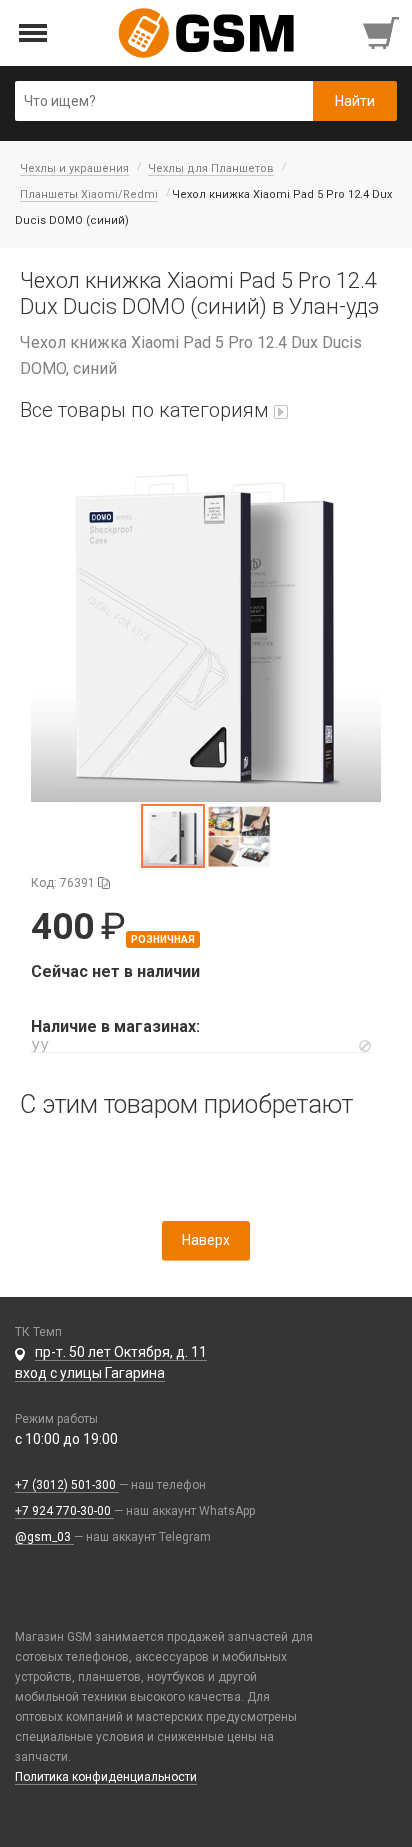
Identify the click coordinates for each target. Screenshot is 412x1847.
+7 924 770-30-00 (64, 1511)
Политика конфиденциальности (106, 1777)
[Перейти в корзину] (383, 33)
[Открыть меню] (33, 33)
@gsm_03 (44, 1537)
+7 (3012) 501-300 (67, 1485)
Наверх (206, 1240)
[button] (206, 627)
